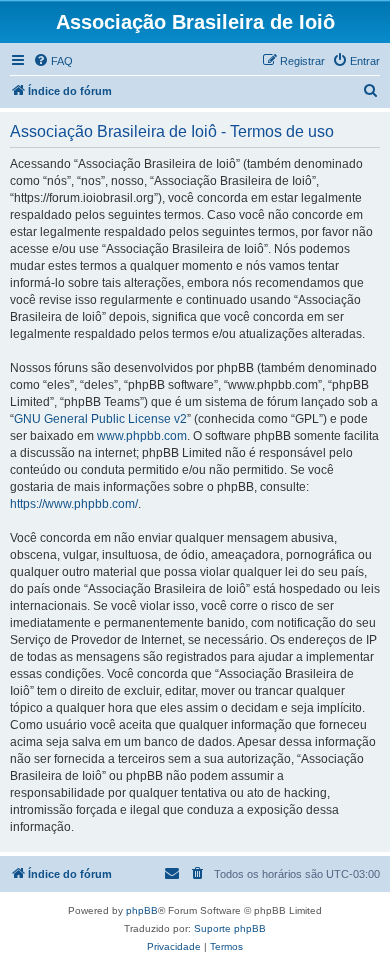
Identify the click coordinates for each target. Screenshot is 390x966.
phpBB (142, 910)
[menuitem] (53, 61)
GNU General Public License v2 (100, 419)
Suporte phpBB (230, 928)
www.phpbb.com (142, 436)
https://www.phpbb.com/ (74, 504)
